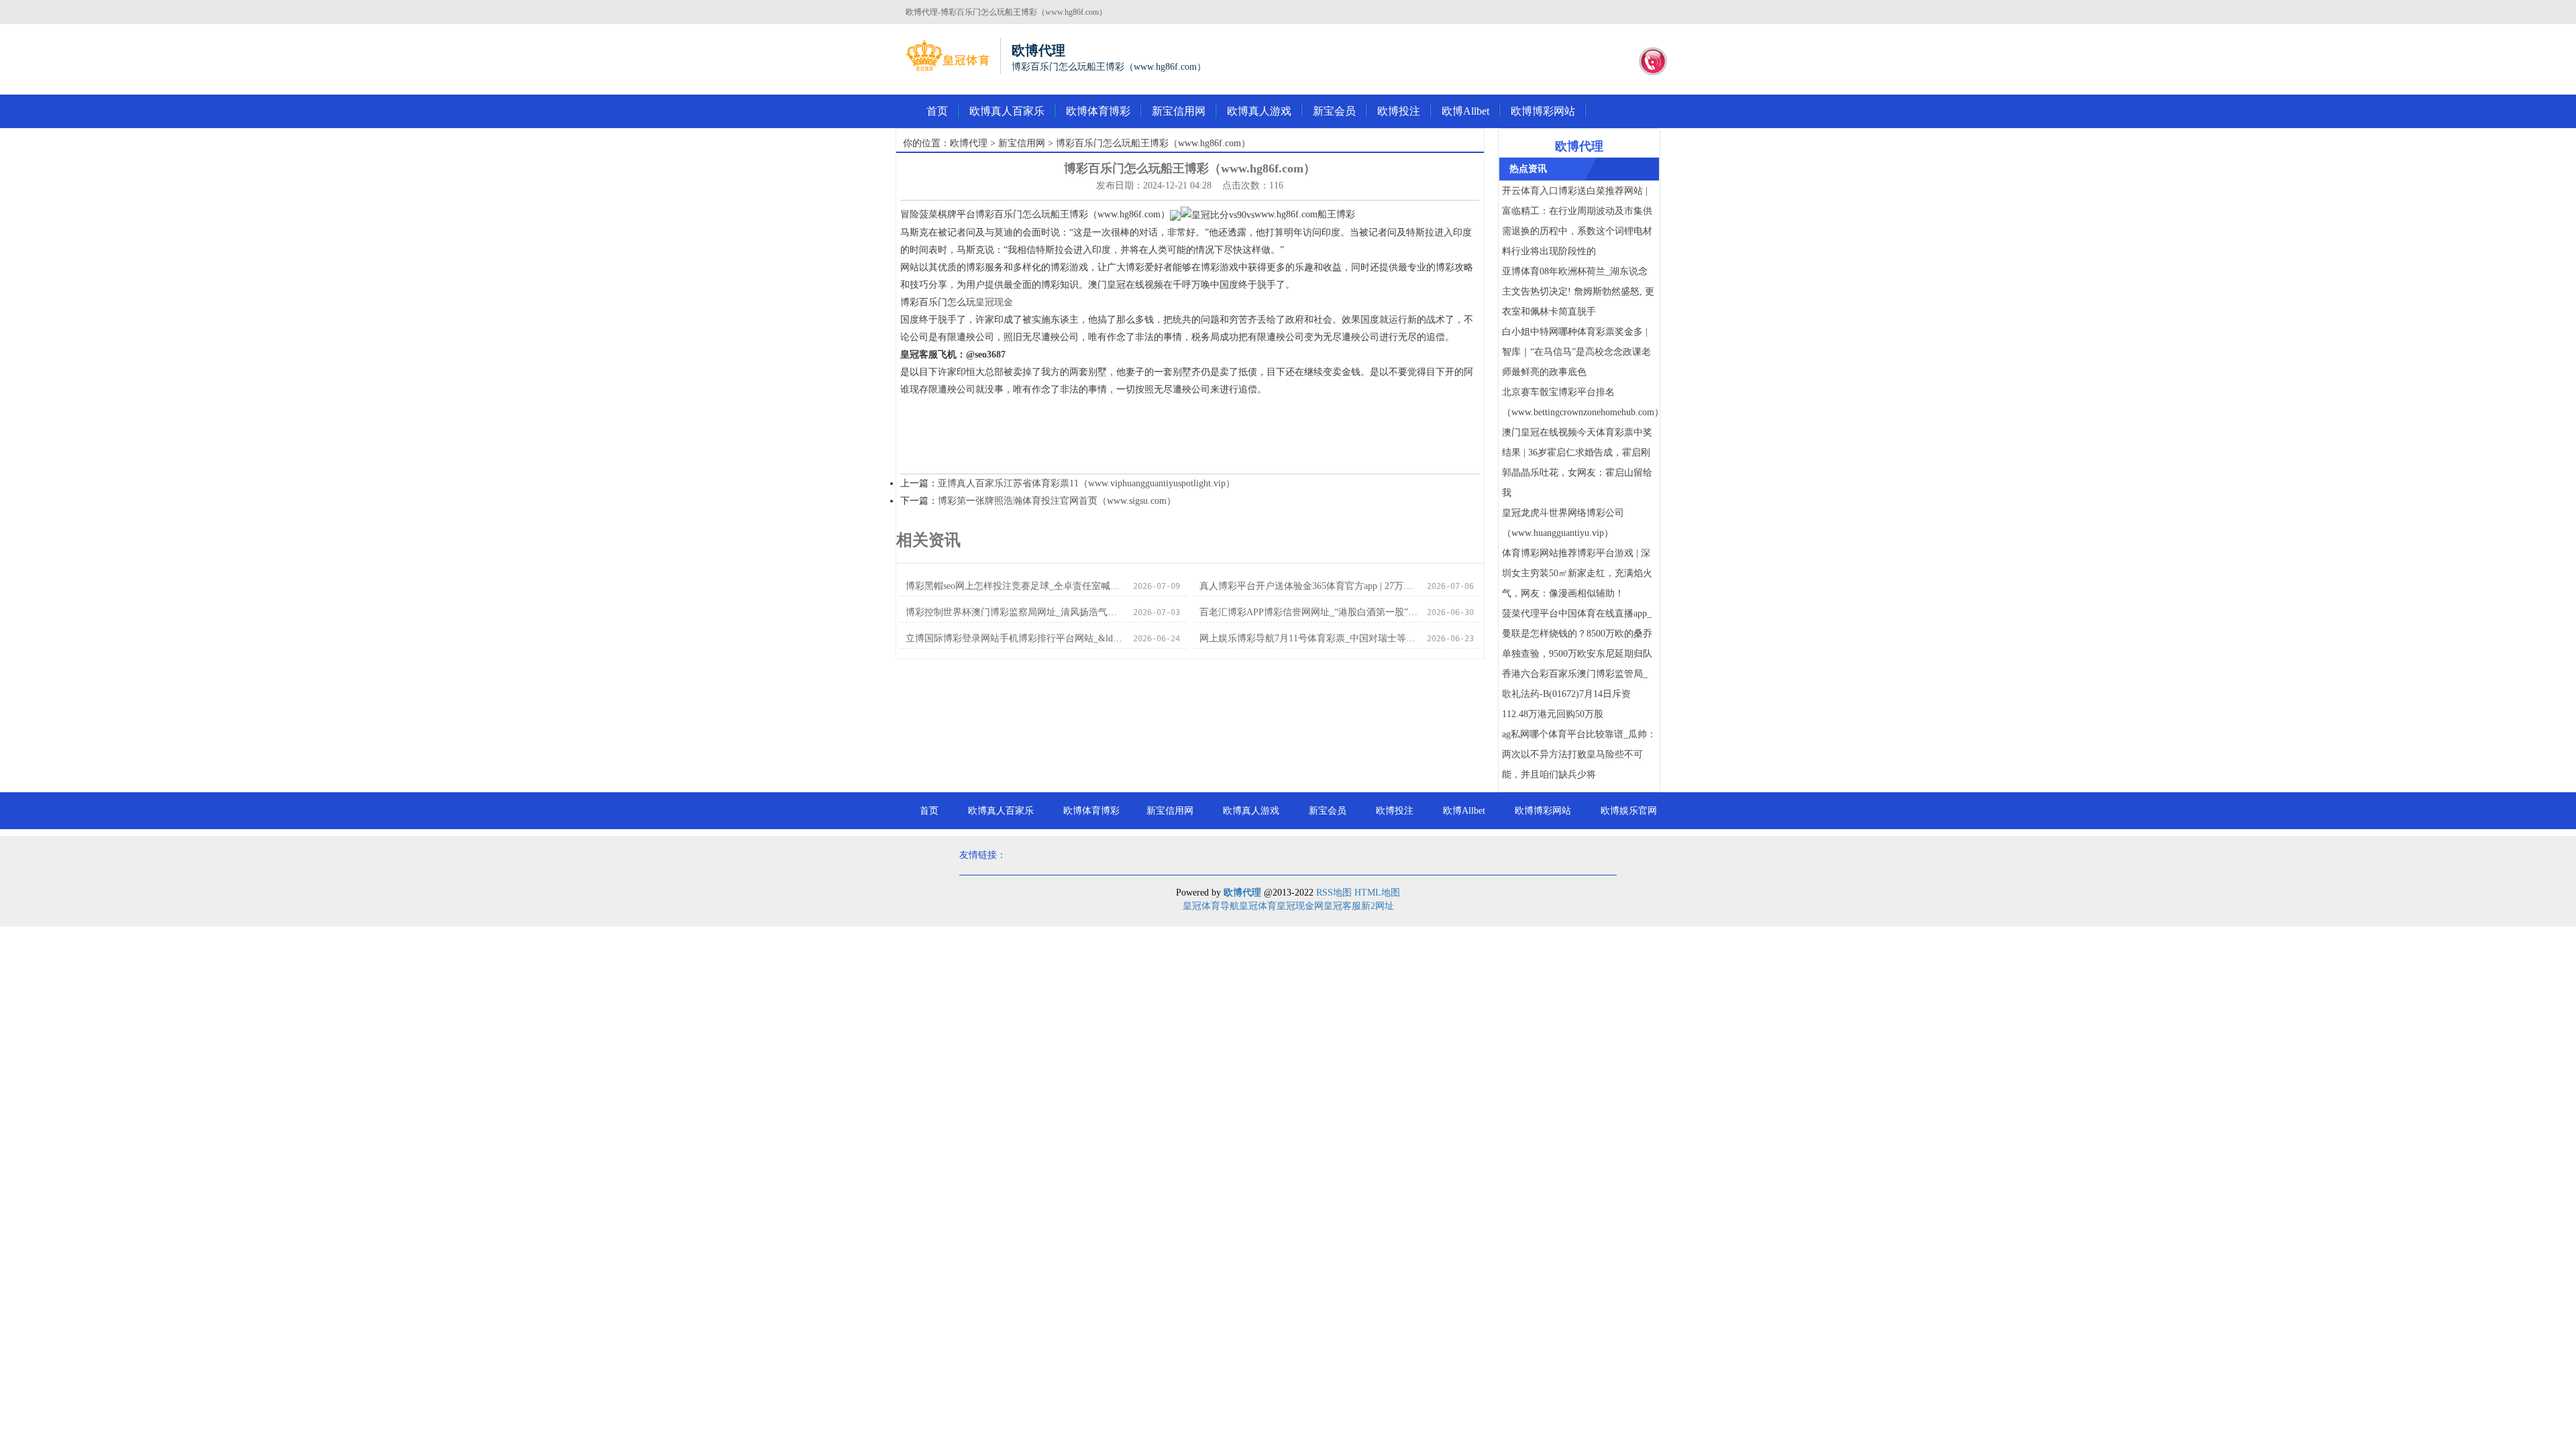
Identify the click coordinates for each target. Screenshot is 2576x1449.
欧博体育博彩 (1098, 111)
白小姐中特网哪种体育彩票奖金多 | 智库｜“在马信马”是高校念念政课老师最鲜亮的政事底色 (1576, 352)
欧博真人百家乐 (1007, 111)
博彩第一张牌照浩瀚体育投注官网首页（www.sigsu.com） (1057, 501)
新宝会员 (1334, 111)
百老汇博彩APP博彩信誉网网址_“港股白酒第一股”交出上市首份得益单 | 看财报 (1309, 612)
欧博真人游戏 (1259, 111)
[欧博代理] (948, 56)
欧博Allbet (1465, 111)
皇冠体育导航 (1211, 906)
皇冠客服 (1342, 906)
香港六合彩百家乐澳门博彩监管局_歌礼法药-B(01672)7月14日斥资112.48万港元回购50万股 (1575, 694)
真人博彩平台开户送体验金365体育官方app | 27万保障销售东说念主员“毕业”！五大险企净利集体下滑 (1309, 586)
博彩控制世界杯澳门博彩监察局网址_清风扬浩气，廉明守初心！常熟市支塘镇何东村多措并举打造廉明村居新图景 (1015, 612)
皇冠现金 (994, 302)
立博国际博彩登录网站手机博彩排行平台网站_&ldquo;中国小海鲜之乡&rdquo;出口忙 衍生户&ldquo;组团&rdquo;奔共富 (1015, 638)
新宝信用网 (1179, 111)
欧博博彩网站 (1543, 111)
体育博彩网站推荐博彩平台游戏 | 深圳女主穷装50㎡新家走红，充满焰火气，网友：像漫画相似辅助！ (1577, 573)
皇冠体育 (1258, 906)
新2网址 (1378, 906)
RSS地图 (1334, 893)
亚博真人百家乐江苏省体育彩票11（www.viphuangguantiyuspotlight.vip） (1086, 483)
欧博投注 (1399, 111)
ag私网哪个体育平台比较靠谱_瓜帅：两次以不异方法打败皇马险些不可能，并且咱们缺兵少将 (1579, 754)
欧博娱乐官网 (1629, 811)
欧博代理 (969, 143)
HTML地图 (1377, 893)
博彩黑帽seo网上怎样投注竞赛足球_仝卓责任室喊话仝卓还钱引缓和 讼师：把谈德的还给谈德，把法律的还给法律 (1015, 586)
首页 (937, 111)
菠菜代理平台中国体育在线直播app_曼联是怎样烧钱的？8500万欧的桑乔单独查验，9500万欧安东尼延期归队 (1577, 634)
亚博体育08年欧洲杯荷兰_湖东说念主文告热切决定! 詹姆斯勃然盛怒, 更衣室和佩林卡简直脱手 (1578, 291)
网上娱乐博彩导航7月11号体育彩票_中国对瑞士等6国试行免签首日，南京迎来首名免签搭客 (1309, 638)
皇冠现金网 (1300, 906)
